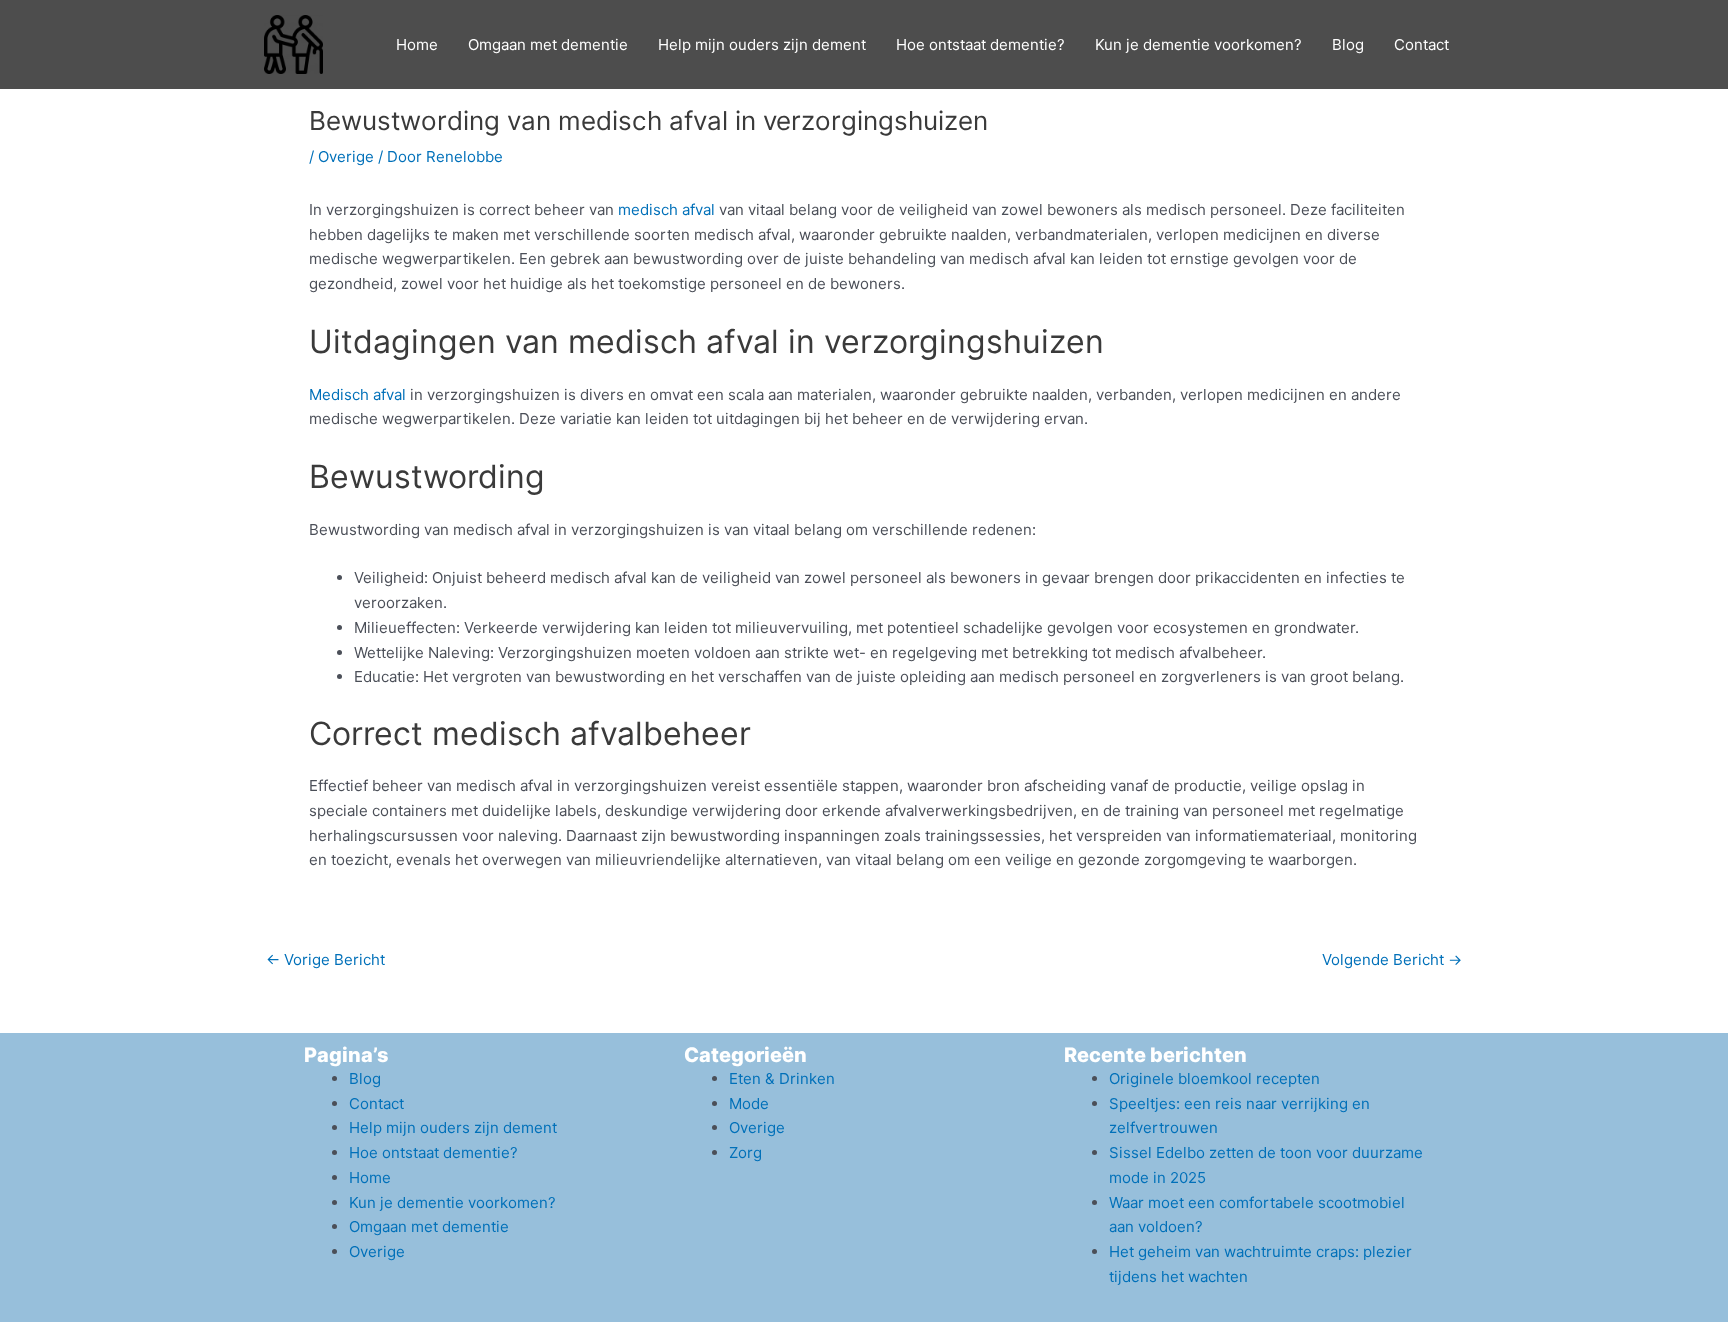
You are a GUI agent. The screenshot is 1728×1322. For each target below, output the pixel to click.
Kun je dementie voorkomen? (1198, 44)
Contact (1421, 44)
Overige (346, 156)
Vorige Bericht (325, 959)
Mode (749, 1103)
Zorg (745, 1152)
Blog (1348, 44)
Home (417, 44)
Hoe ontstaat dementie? (980, 44)
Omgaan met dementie (548, 44)
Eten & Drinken (782, 1078)
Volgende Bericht (1392, 959)
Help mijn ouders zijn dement (762, 44)
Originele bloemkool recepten (1214, 1078)
